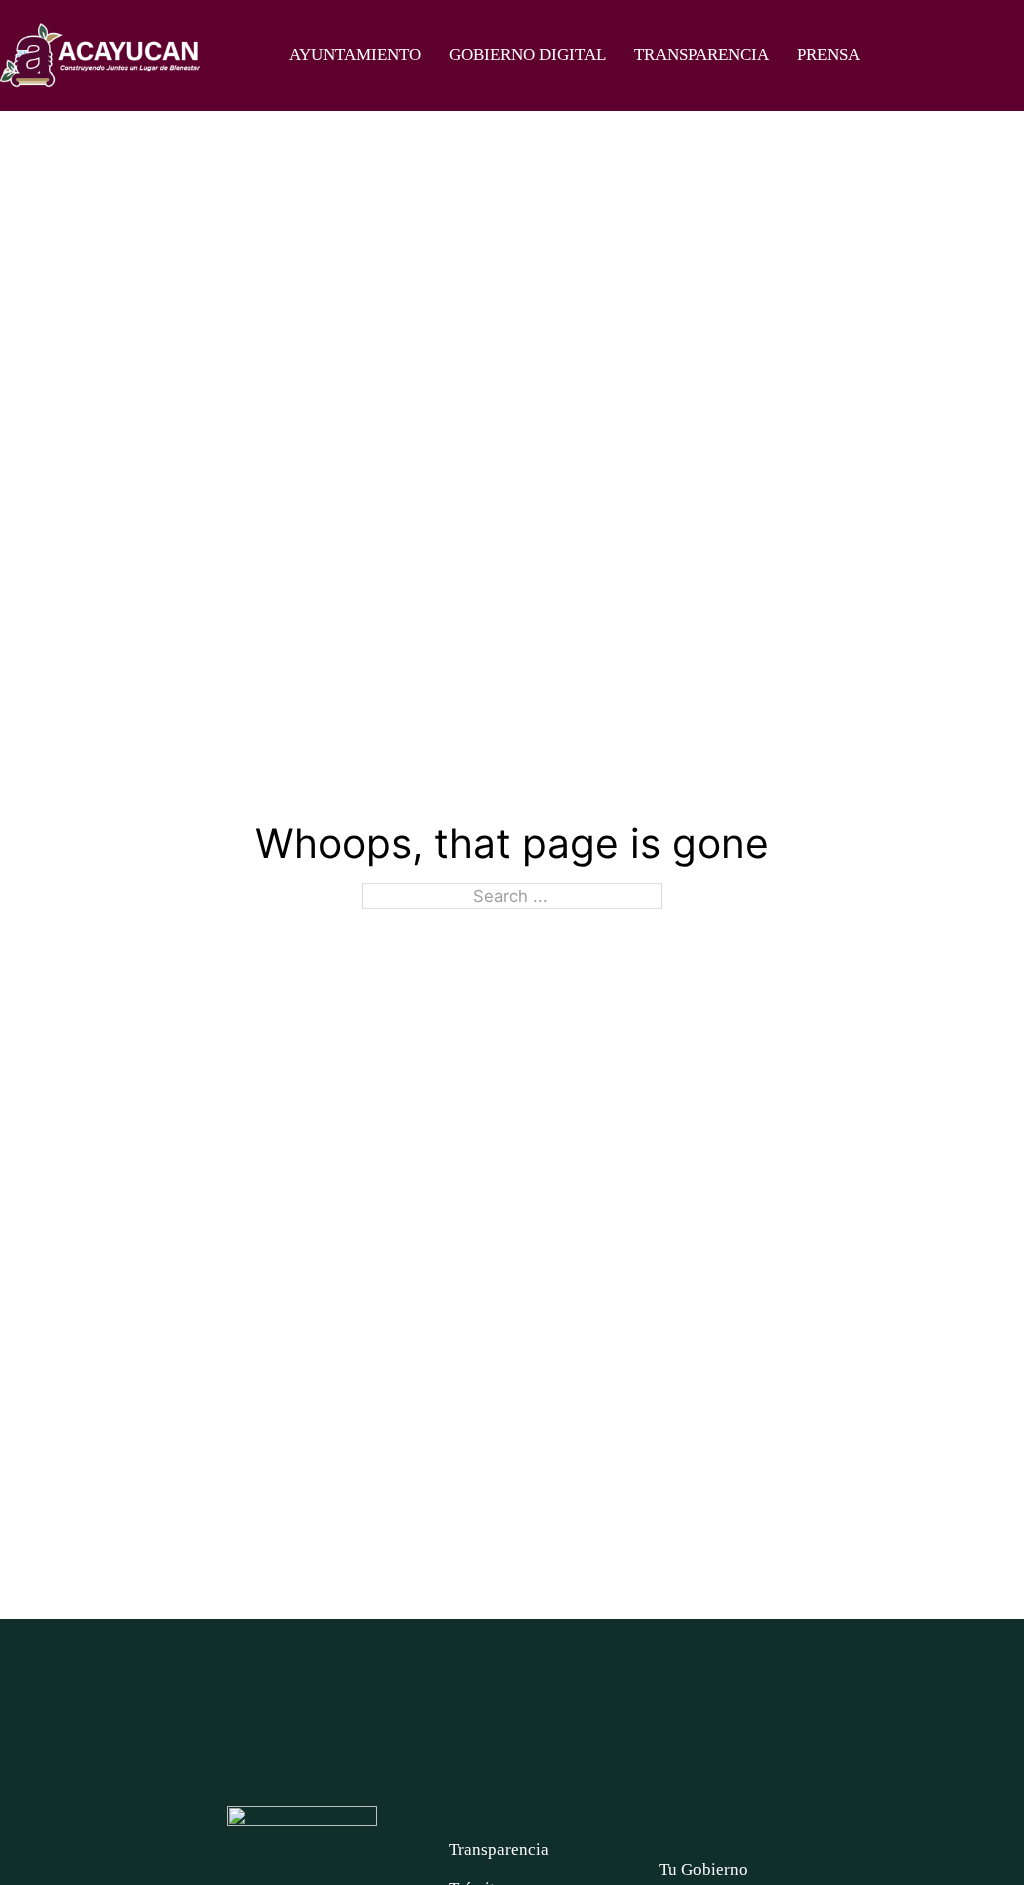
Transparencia (701, 54)
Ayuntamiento (355, 54)
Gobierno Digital (527, 54)
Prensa (828, 54)
